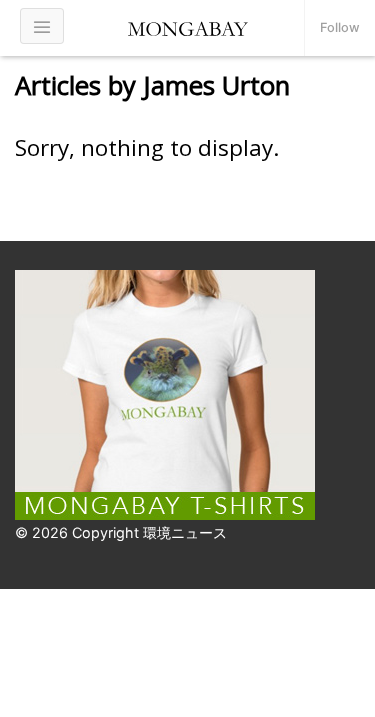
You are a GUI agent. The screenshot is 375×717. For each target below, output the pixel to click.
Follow (340, 27)
